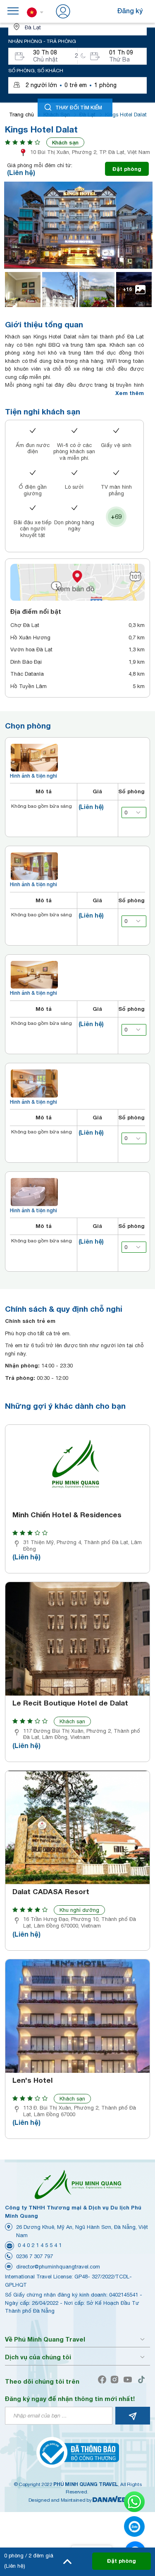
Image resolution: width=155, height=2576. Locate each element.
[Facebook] (104, 2380)
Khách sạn (65, 142)
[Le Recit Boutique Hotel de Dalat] (77, 1639)
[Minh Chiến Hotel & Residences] (77, 1466)
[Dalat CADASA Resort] (77, 1827)
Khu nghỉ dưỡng (79, 1910)
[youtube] (130, 2380)
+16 (127, 289)
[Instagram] (116, 2380)
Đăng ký (130, 11)
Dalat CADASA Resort (51, 1892)
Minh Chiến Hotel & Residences (67, 1515)
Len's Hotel (32, 2080)
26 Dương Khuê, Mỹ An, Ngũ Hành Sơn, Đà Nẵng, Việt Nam (82, 2231)
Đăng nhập (89, 11)
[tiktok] (143, 2380)
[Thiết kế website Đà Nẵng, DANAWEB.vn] (110, 2500)
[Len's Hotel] (77, 2016)
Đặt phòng (127, 169)
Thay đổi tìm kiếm (79, 107)
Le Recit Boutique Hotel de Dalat (70, 1703)
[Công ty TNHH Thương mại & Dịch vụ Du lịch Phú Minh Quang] (78, 2185)
